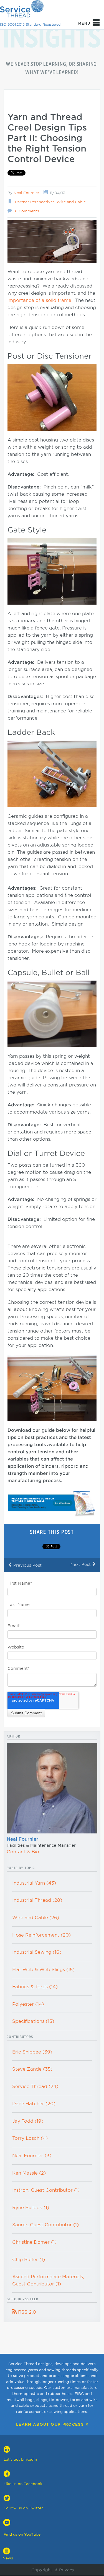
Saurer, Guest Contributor (45, 2225)
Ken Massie (29, 2173)
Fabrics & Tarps (35, 1987)
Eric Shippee (32, 2052)
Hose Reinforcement (41, 1935)
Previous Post (25, 1565)
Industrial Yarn (34, 1883)
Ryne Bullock (31, 2208)
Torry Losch (30, 2138)
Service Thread (35, 2087)
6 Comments (27, 211)
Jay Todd (28, 2121)
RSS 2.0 (24, 2312)
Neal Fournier (26, 193)
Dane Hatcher (34, 2104)
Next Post (83, 1564)
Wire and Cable (71, 202)
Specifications (33, 2021)
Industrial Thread (37, 1900)
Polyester (28, 2004)
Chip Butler (29, 2260)
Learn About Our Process (50, 2424)
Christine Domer (34, 2242)
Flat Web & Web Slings (43, 1970)
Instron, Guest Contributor (46, 2190)
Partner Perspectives (35, 202)
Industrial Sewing (37, 1952)
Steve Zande (32, 2069)
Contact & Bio (23, 1852)
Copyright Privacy (52, 2570)
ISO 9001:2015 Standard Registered (30, 24)
